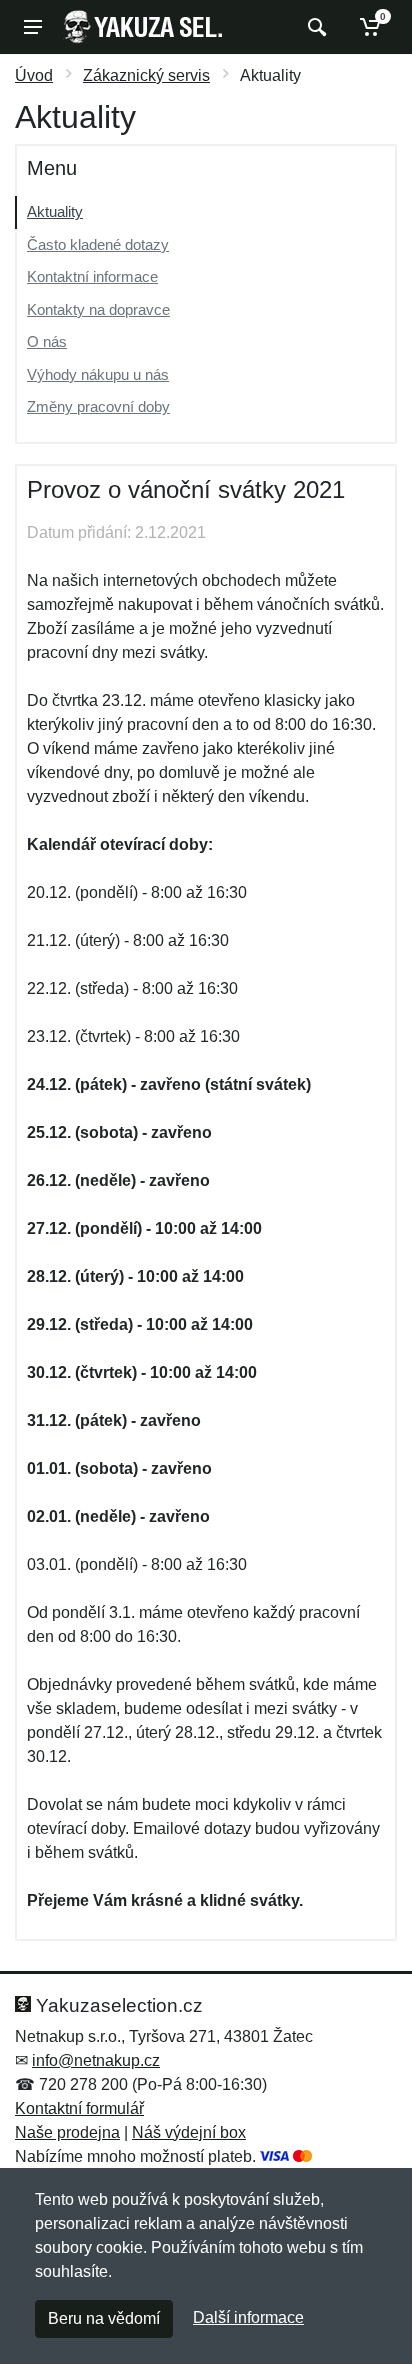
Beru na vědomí (104, 2318)
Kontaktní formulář (79, 2108)
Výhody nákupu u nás (98, 374)
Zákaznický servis (146, 75)
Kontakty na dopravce (98, 309)
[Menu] (33, 27)
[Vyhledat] (314, 27)
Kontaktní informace (92, 276)
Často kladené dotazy (98, 244)
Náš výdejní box (189, 2132)
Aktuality (55, 211)
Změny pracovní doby (98, 406)
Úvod (34, 75)
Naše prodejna (67, 2132)
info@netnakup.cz (96, 2060)
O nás (47, 341)
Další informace (248, 2317)
